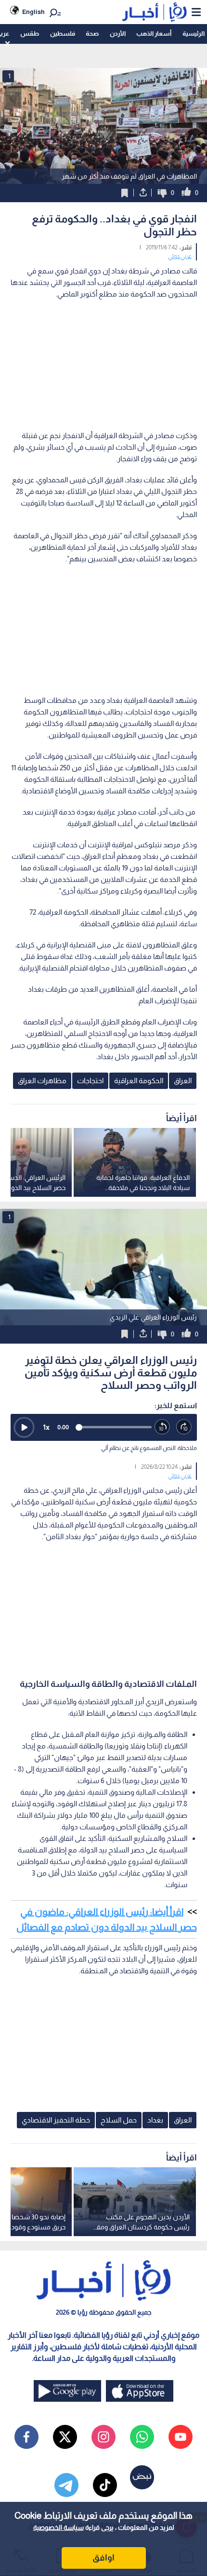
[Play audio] (24, 1427)
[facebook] (26, 2437)
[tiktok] (105, 2485)
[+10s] (184, 1427)
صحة (92, 33)
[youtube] (181, 2437)
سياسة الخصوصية (58, 2527)
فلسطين (63, 33)
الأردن (118, 33)
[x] (65, 2437)
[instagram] (103, 2437)
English (33, 12)
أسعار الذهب (154, 33)
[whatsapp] (142, 2437)
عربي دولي (180, 256)
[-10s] (162, 1427)
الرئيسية (194, 33)
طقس (30, 33)
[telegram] (66, 2485)
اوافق (103, 2558)
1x (46, 1427)
